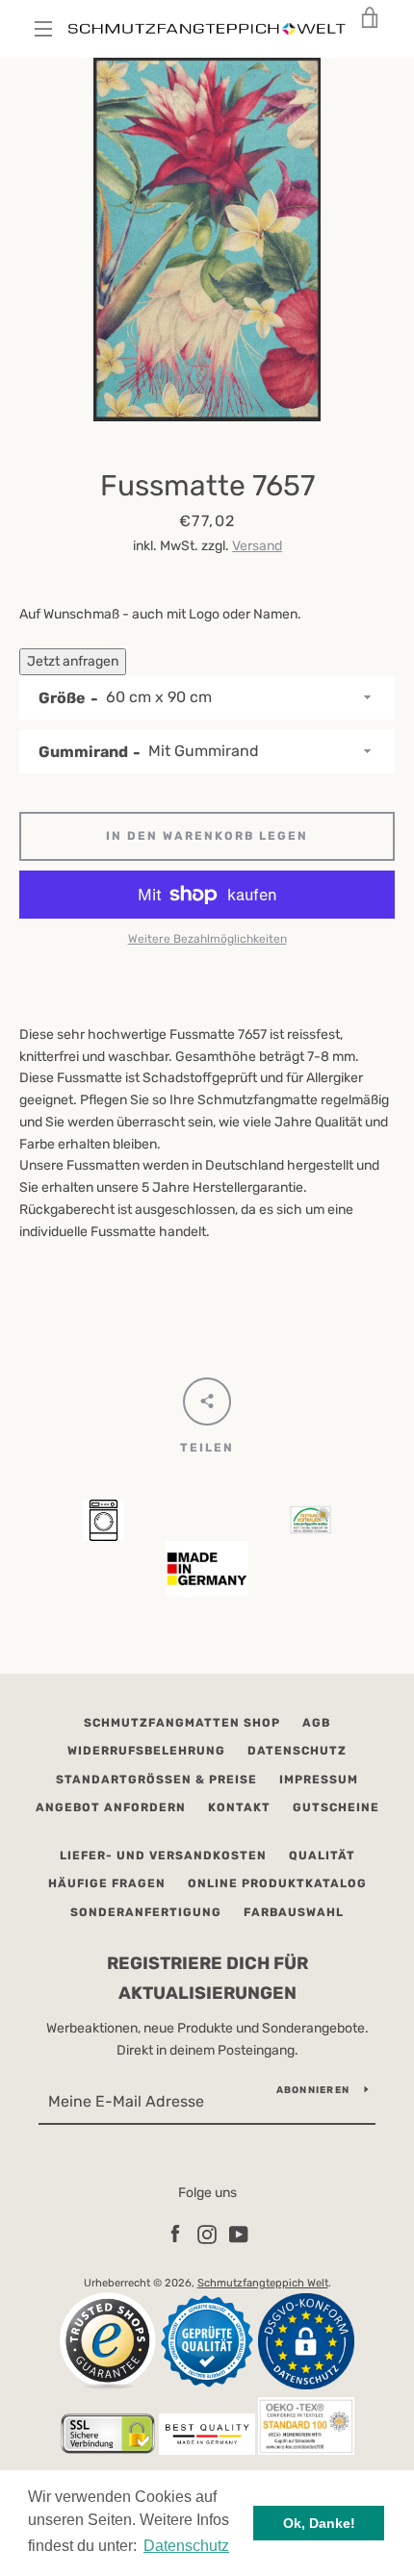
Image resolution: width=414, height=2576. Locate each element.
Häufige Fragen (107, 1883)
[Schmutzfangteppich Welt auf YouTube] (239, 2234)
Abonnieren (313, 2090)
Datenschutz (297, 1751)
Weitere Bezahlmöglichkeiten (207, 939)
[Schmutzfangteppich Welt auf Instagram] (207, 2234)
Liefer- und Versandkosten (163, 1856)
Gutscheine (336, 1807)
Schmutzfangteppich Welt (263, 2283)
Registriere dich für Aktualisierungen (207, 1978)
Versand (257, 546)
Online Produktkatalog (277, 1883)
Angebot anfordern (111, 1807)
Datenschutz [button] (186, 2546)
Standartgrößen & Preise (156, 1780)
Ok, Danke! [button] (319, 2523)
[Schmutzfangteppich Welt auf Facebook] (175, 2234)
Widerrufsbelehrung (146, 1751)
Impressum (319, 1780)
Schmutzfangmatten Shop (182, 1723)
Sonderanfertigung (146, 1912)
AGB (316, 1723)
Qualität (322, 1856)
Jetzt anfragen (73, 661)
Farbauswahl (294, 1912)
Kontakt (239, 1807)
